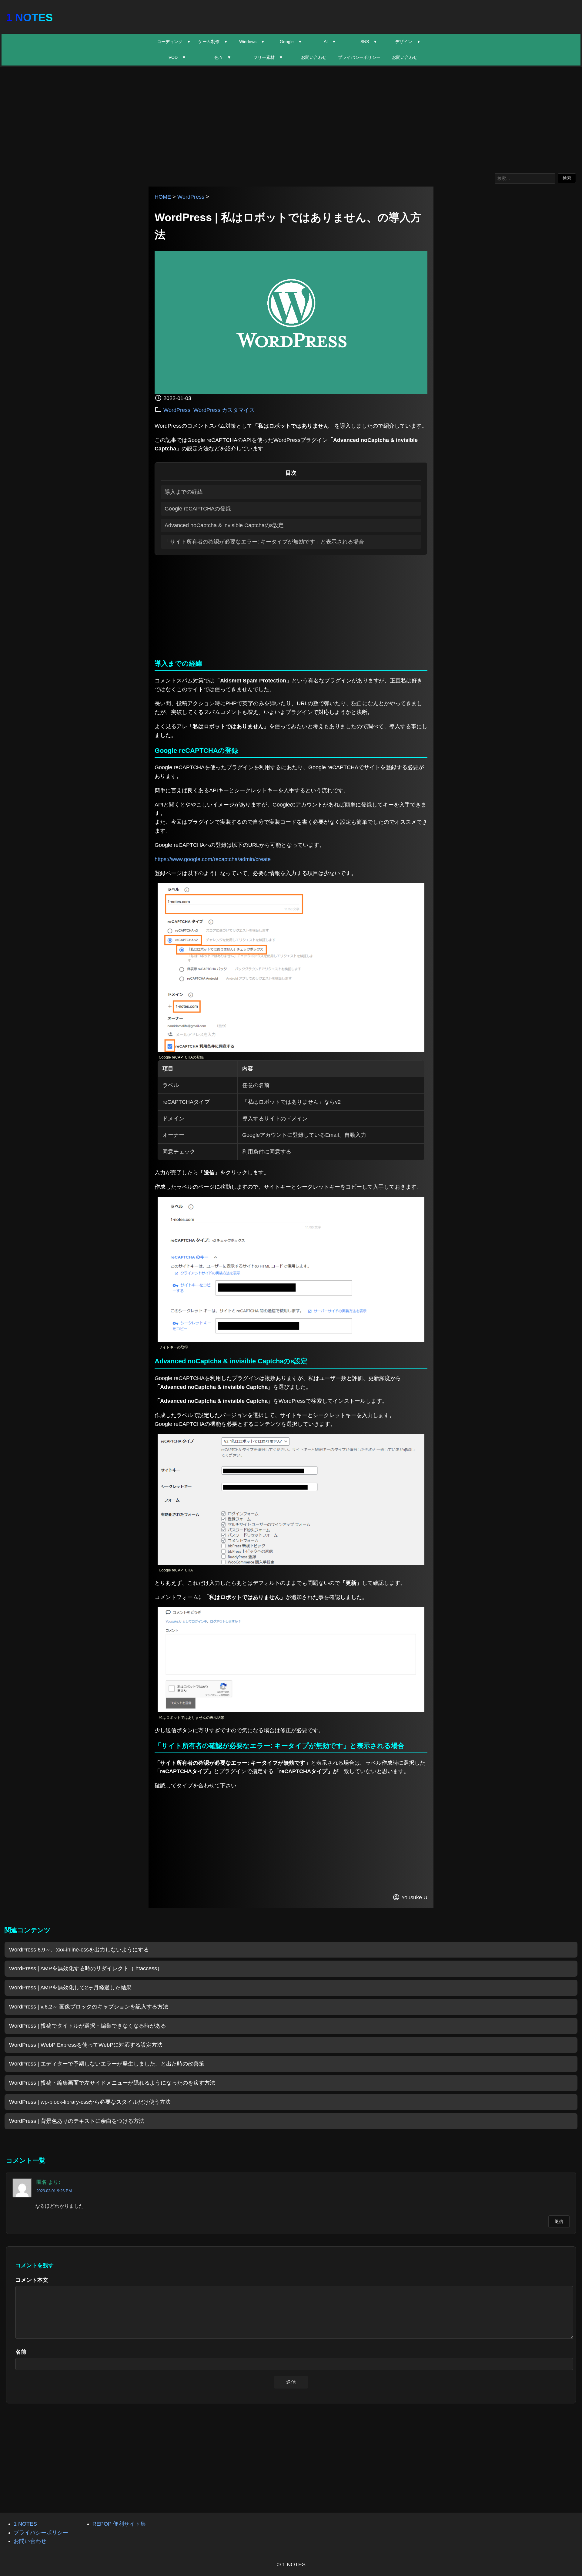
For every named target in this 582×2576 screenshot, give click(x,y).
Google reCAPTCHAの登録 (198, 509)
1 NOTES (29, 17)
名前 (21, 2352)
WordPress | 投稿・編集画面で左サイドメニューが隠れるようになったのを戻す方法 (112, 2083)
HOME (163, 197)
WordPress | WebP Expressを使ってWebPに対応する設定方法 (86, 2045)
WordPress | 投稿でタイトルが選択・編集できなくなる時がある (88, 2026)
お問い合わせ (314, 57)
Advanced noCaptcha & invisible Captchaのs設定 (224, 525)
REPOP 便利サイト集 (119, 2524)
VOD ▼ (177, 57)
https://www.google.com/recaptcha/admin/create (213, 859)
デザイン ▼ (408, 42)
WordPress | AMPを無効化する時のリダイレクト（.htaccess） (86, 1968)
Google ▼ (291, 42)
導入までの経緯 (184, 492)
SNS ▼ (369, 42)
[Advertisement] (291, 119)
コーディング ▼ (174, 42)
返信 (559, 2221)
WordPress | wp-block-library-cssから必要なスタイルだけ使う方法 (90, 2102)
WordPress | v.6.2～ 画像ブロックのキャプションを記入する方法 (89, 2007)
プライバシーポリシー (359, 57)
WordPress (191, 197)
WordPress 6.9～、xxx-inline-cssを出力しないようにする (79, 1950)
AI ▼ (330, 42)
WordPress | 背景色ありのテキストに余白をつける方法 (77, 2121)
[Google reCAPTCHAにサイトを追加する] (291, 1050)
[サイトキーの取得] (291, 1340)
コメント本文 (32, 2280)
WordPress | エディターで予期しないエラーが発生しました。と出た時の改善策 (107, 2064)
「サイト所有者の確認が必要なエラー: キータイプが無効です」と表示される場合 (264, 542)
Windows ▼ (252, 42)
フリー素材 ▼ (268, 57)
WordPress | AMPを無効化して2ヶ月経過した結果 (70, 1988)
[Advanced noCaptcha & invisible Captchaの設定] (291, 1563)
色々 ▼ (223, 57)
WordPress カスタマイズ (224, 410)
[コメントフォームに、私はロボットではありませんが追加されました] (291, 1710)
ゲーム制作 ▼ (213, 42)
